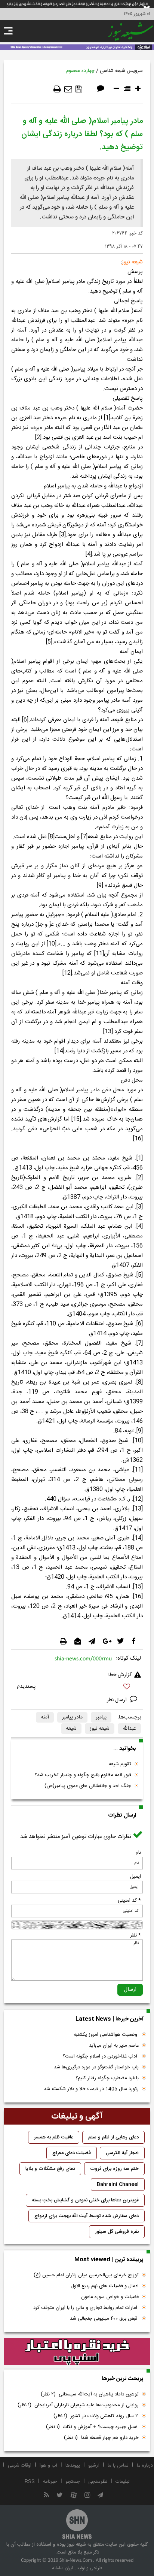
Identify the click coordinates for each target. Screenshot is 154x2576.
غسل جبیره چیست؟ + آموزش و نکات (92, 2427)
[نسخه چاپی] (57, 89)
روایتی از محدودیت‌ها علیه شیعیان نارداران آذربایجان (78, 2405)
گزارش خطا (120, 1675)
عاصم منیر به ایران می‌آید (114, 2046)
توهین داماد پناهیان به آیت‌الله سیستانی (90, 2394)
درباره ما (145, 2465)
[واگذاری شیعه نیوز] (77, 46)
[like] (77, 1688)
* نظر (135, 1935)
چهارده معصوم (80, 71)
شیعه (71, 1729)
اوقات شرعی (20, 2465)
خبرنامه (50, 2482)
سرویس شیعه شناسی (121, 71)
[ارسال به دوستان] (68, 89)
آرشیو (94, 2465)
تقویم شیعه (120, 1764)
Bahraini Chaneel (118, 2185)
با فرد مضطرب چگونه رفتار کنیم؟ (107, 2078)
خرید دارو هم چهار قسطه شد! (101, 2438)
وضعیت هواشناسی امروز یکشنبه (106, 2035)
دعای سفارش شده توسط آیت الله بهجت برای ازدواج (87, 2216)
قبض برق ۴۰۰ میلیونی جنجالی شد (104, 2319)
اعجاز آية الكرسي (122, 2153)
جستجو (73, 2482)
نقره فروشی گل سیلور (117, 2232)
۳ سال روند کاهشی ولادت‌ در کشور (96, 2416)
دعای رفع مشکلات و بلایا (50, 2169)
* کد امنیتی (129, 1901)
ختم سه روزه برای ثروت (114, 2169)
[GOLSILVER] (77, 2351)
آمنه (45, 1717)
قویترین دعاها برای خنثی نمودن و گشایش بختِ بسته (85, 2200)
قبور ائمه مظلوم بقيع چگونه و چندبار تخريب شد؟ (83, 1775)
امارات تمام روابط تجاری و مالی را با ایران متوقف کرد (86, 2308)
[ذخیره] (79, 89)
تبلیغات (123, 2482)
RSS (30, 2482)
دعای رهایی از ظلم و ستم (113, 2137)
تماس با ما (118, 2465)
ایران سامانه (63, 2568)
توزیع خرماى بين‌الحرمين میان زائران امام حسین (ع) (86, 2275)
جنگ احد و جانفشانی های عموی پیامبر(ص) (88, 1786)
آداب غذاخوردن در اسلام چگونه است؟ (101, 2056)
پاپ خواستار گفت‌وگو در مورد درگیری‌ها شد (96, 2067)
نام (138, 1853)
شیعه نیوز (100, 1729)
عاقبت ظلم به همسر (54, 2137)
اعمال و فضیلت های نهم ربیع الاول (105, 2286)
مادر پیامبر (72, 1717)
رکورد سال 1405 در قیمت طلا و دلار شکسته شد (91, 2089)
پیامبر (101, 1717)
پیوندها (73, 2465)
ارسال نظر (118, 1700)
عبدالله (129, 1729)
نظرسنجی (98, 2482)
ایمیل (135, 1877)
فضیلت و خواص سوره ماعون (110, 2297)
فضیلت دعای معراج (72, 2153)
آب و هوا (48, 2465)
